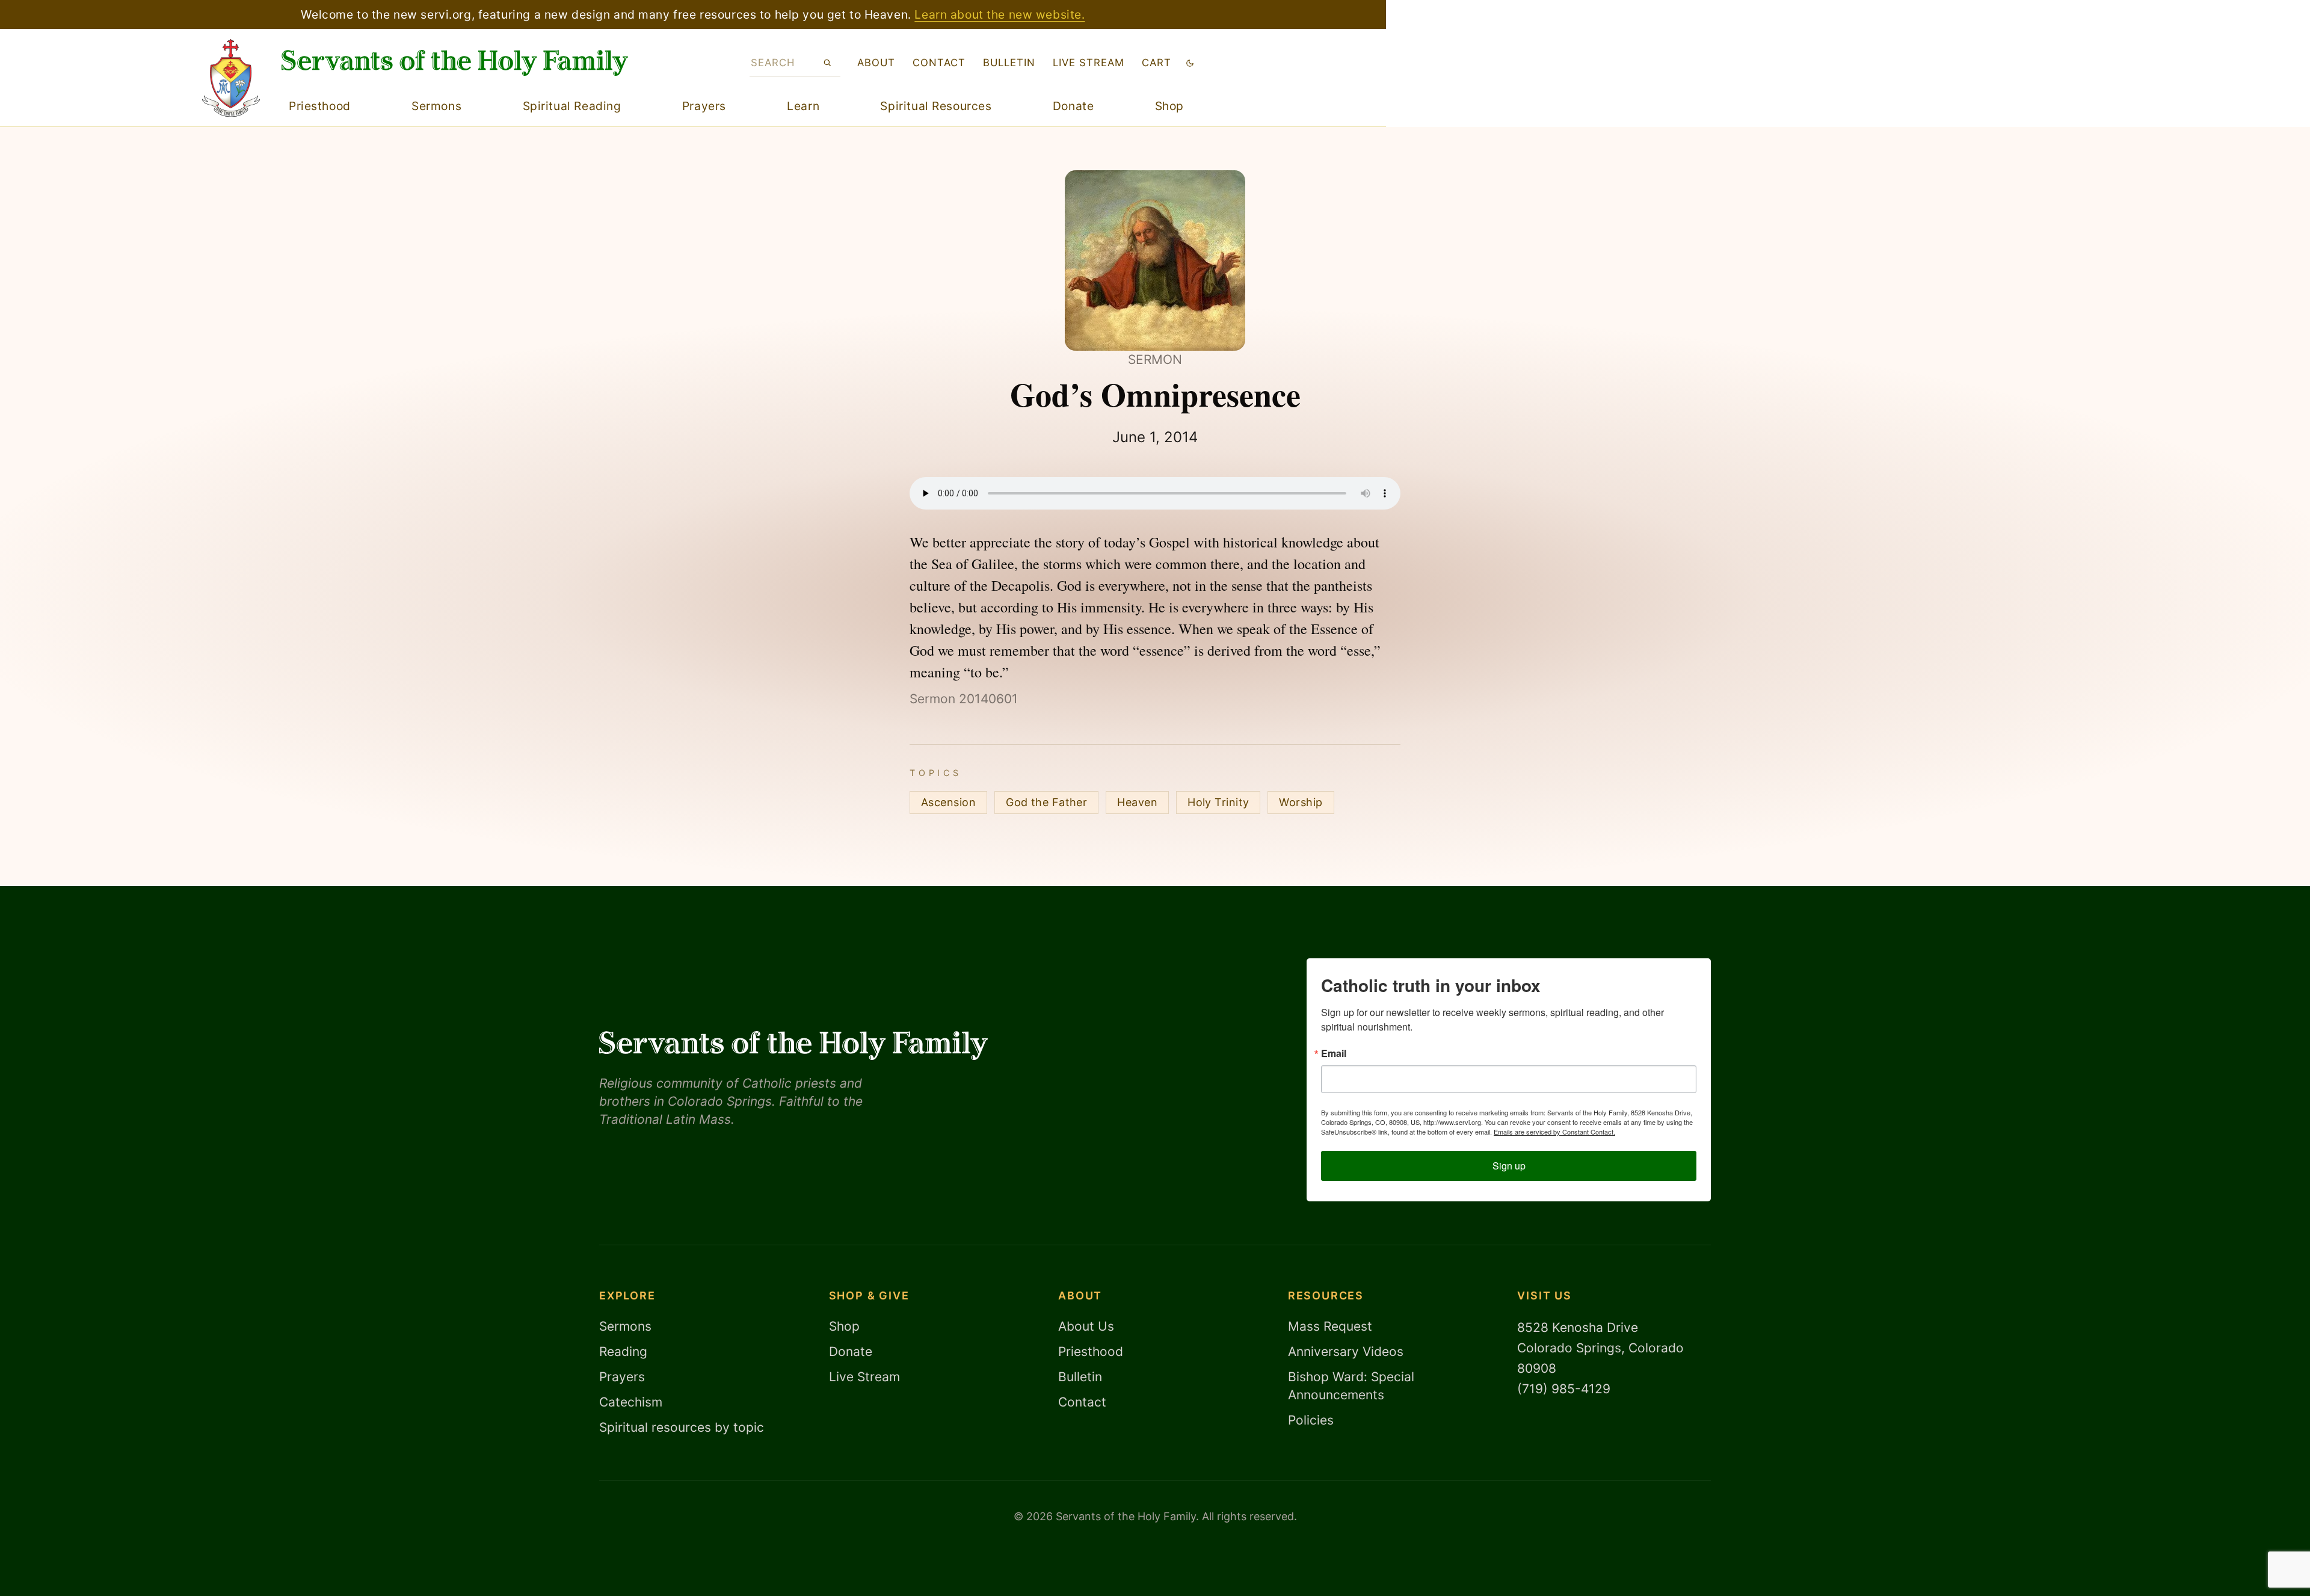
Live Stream (864, 1377)
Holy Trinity (1218, 802)
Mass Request (1330, 1326)
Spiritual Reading (572, 106)
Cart (1157, 63)
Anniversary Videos (1346, 1351)
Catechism (631, 1402)
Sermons (436, 106)
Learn (803, 106)
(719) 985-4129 (1564, 1389)
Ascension (948, 802)
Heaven (1137, 802)
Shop (1169, 106)
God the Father (1046, 802)
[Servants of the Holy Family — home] (455, 63)
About (876, 63)
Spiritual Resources (936, 106)
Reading (623, 1351)
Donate (1073, 106)
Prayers (704, 106)
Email (1334, 1053)
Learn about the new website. (999, 14)
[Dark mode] (1190, 63)
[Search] (827, 63)
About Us (1086, 1326)
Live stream (1089, 63)
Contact (939, 63)
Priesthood (320, 106)
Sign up (1509, 1166)
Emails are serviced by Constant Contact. (1554, 1132)
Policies (1311, 1420)
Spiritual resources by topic (682, 1427)
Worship (1301, 802)
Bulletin (1009, 63)
